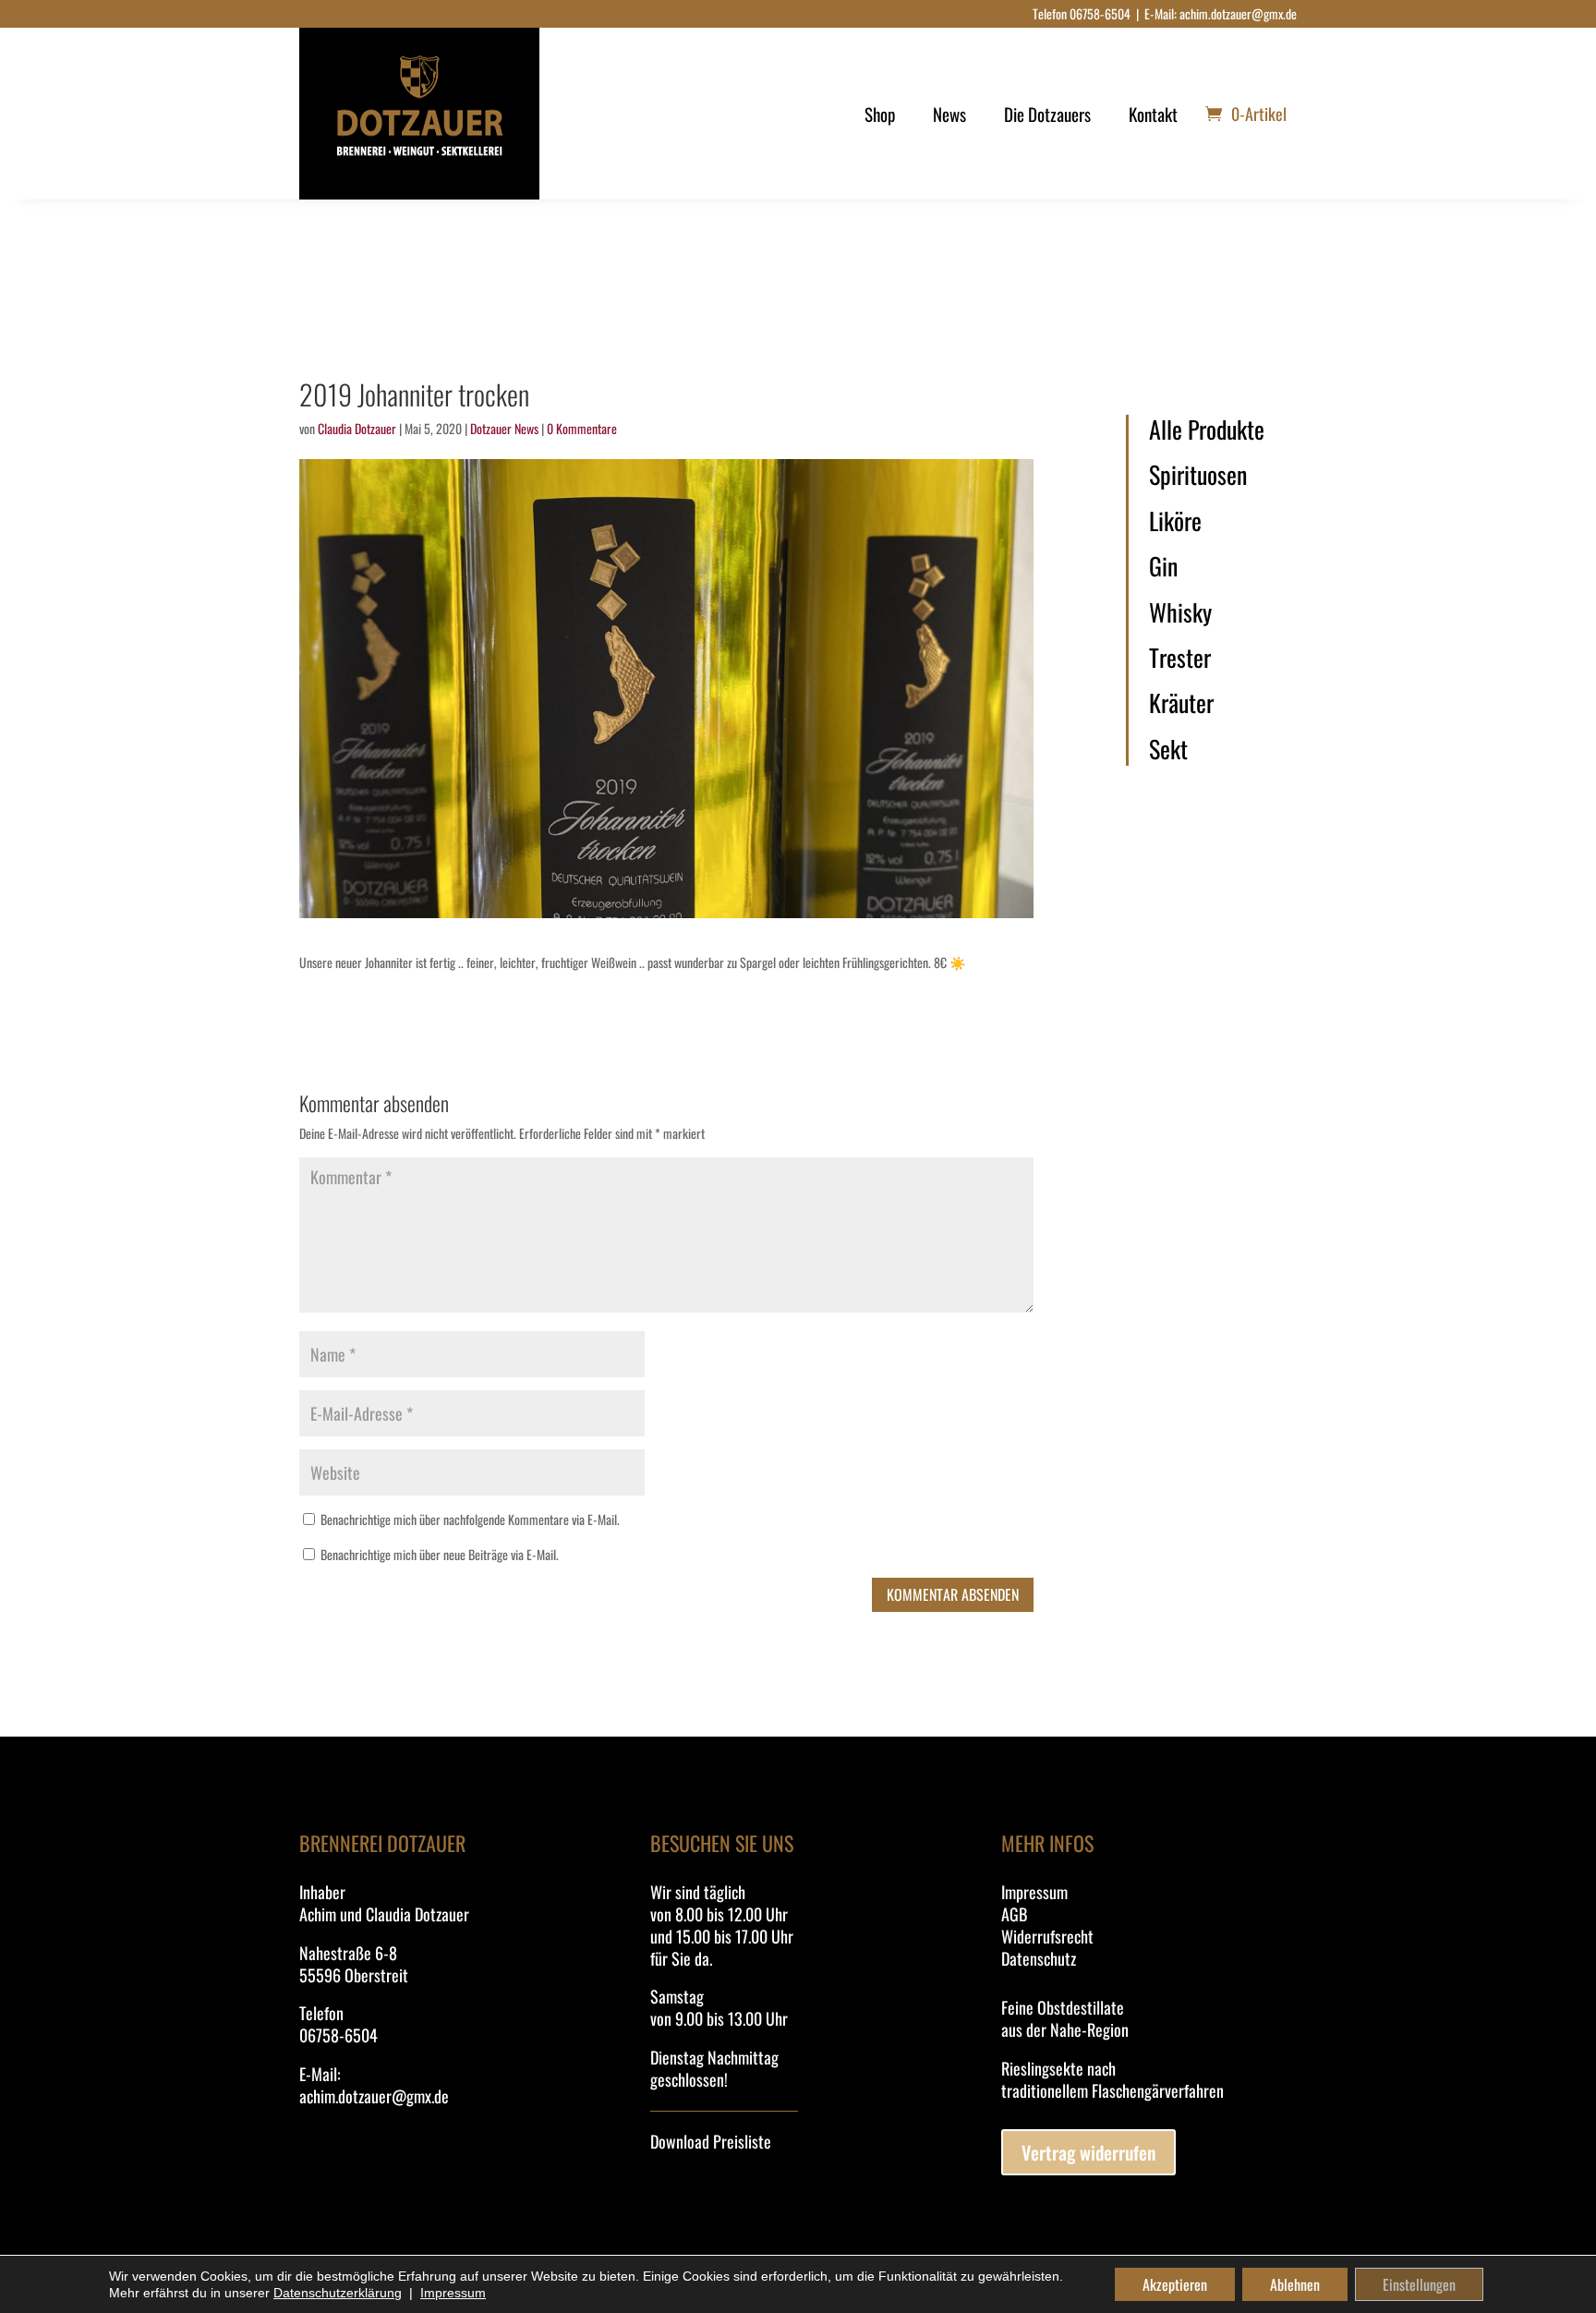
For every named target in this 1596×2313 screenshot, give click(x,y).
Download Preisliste (711, 2141)
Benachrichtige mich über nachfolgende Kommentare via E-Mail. (470, 1519)
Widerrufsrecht (1047, 1936)
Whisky (1180, 612)
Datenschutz (1039, 1958)
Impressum (1034, 1892)
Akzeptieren (1175, 2284)
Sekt (1168, 749)
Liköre (1175, 521)
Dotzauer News (504, 428)
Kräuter (1181, 703)
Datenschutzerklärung (338, 2293)
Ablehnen (1295, 2284)
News (949, 114)
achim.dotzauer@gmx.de (1238, 13)
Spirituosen (1198, 475)
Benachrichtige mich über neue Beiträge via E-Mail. (440, 1554)
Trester (1180, 658)
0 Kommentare (582, 428)
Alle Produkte (1207, 430)
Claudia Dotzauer (357, 428)
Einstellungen (1419, 2284)
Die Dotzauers (1047, 114)
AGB (1014, 1914)
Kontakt (1153, 114)
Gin (1163, 566)
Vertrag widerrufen (1088, 2152)
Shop (880, 114)
